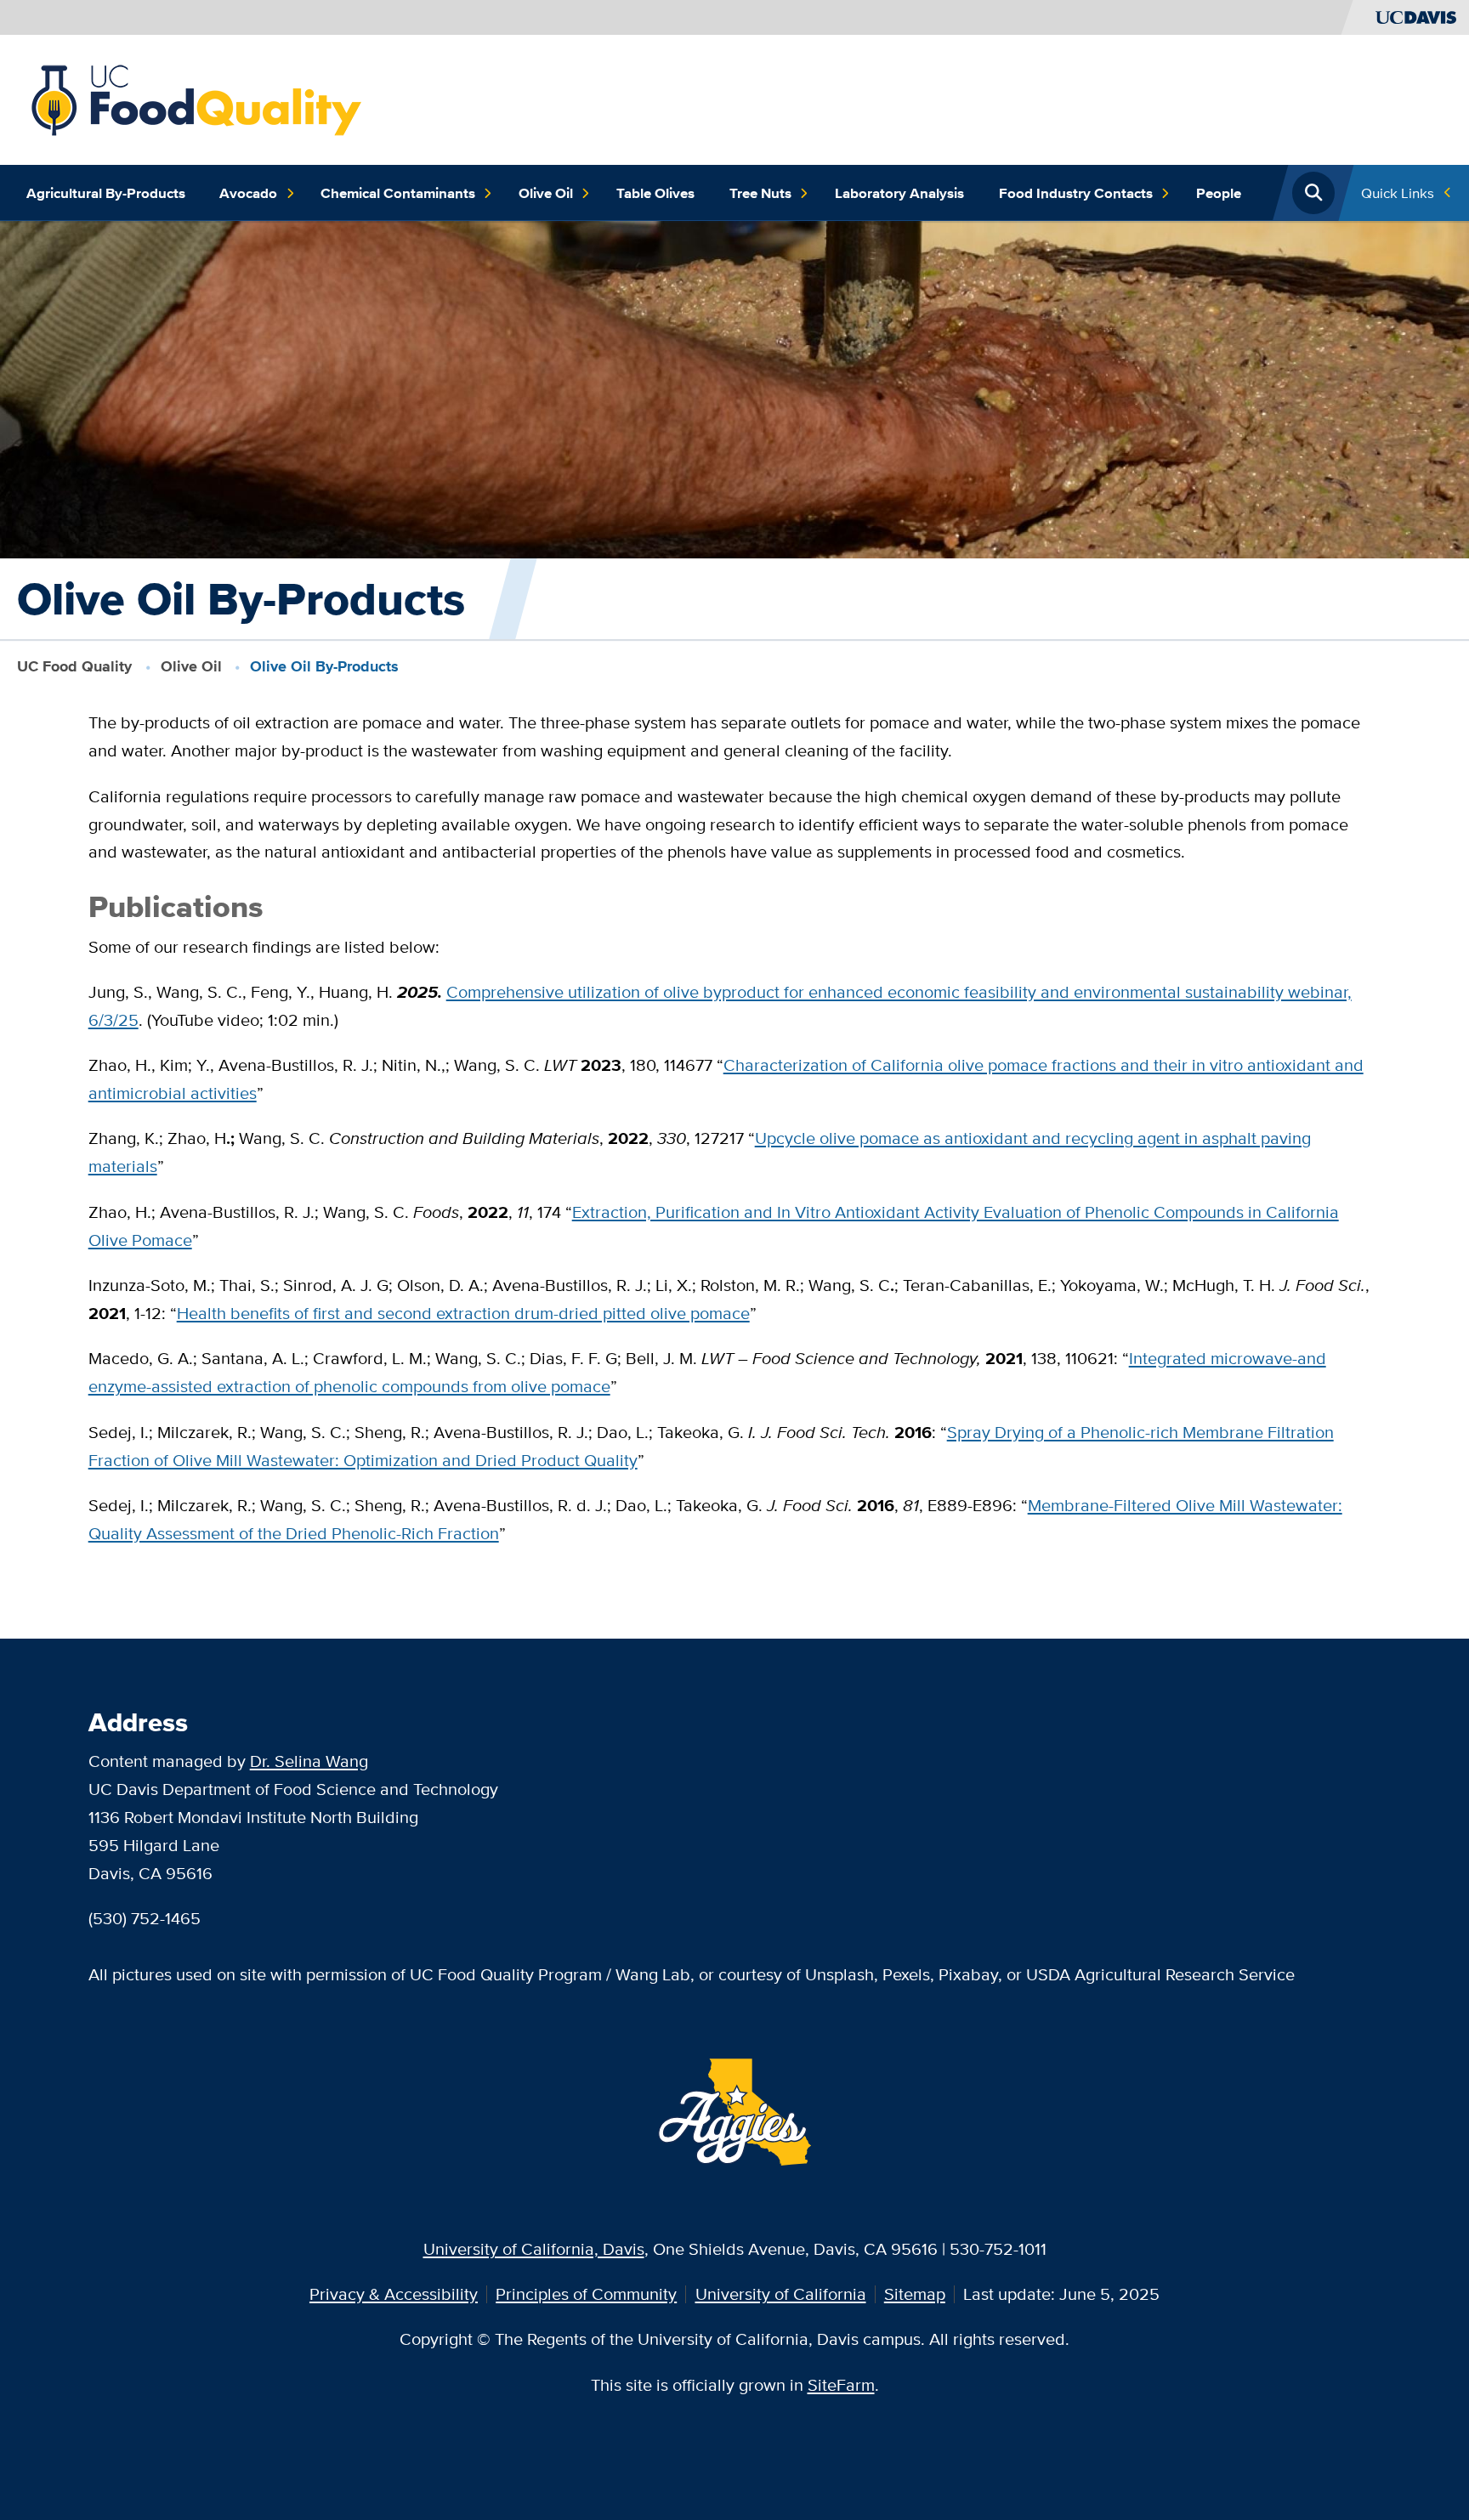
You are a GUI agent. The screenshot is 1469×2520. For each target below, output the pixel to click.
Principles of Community (586, 2293)
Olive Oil (546, 193)
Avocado (248, 193)
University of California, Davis (534, 2248)
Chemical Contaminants (398, 193)
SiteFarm (841, 2384)
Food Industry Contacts (1076, 193)
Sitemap (915, 2293)
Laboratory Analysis (899, 193)
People (1219, 193)
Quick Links (1398, 193)
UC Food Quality (74, 666)
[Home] (196, 97)
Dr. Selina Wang (309, 1761)
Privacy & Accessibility (394, 2293)
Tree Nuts (760, 193)
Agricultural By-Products (106, 193)
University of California (781, 2293)
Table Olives (655, 193)
